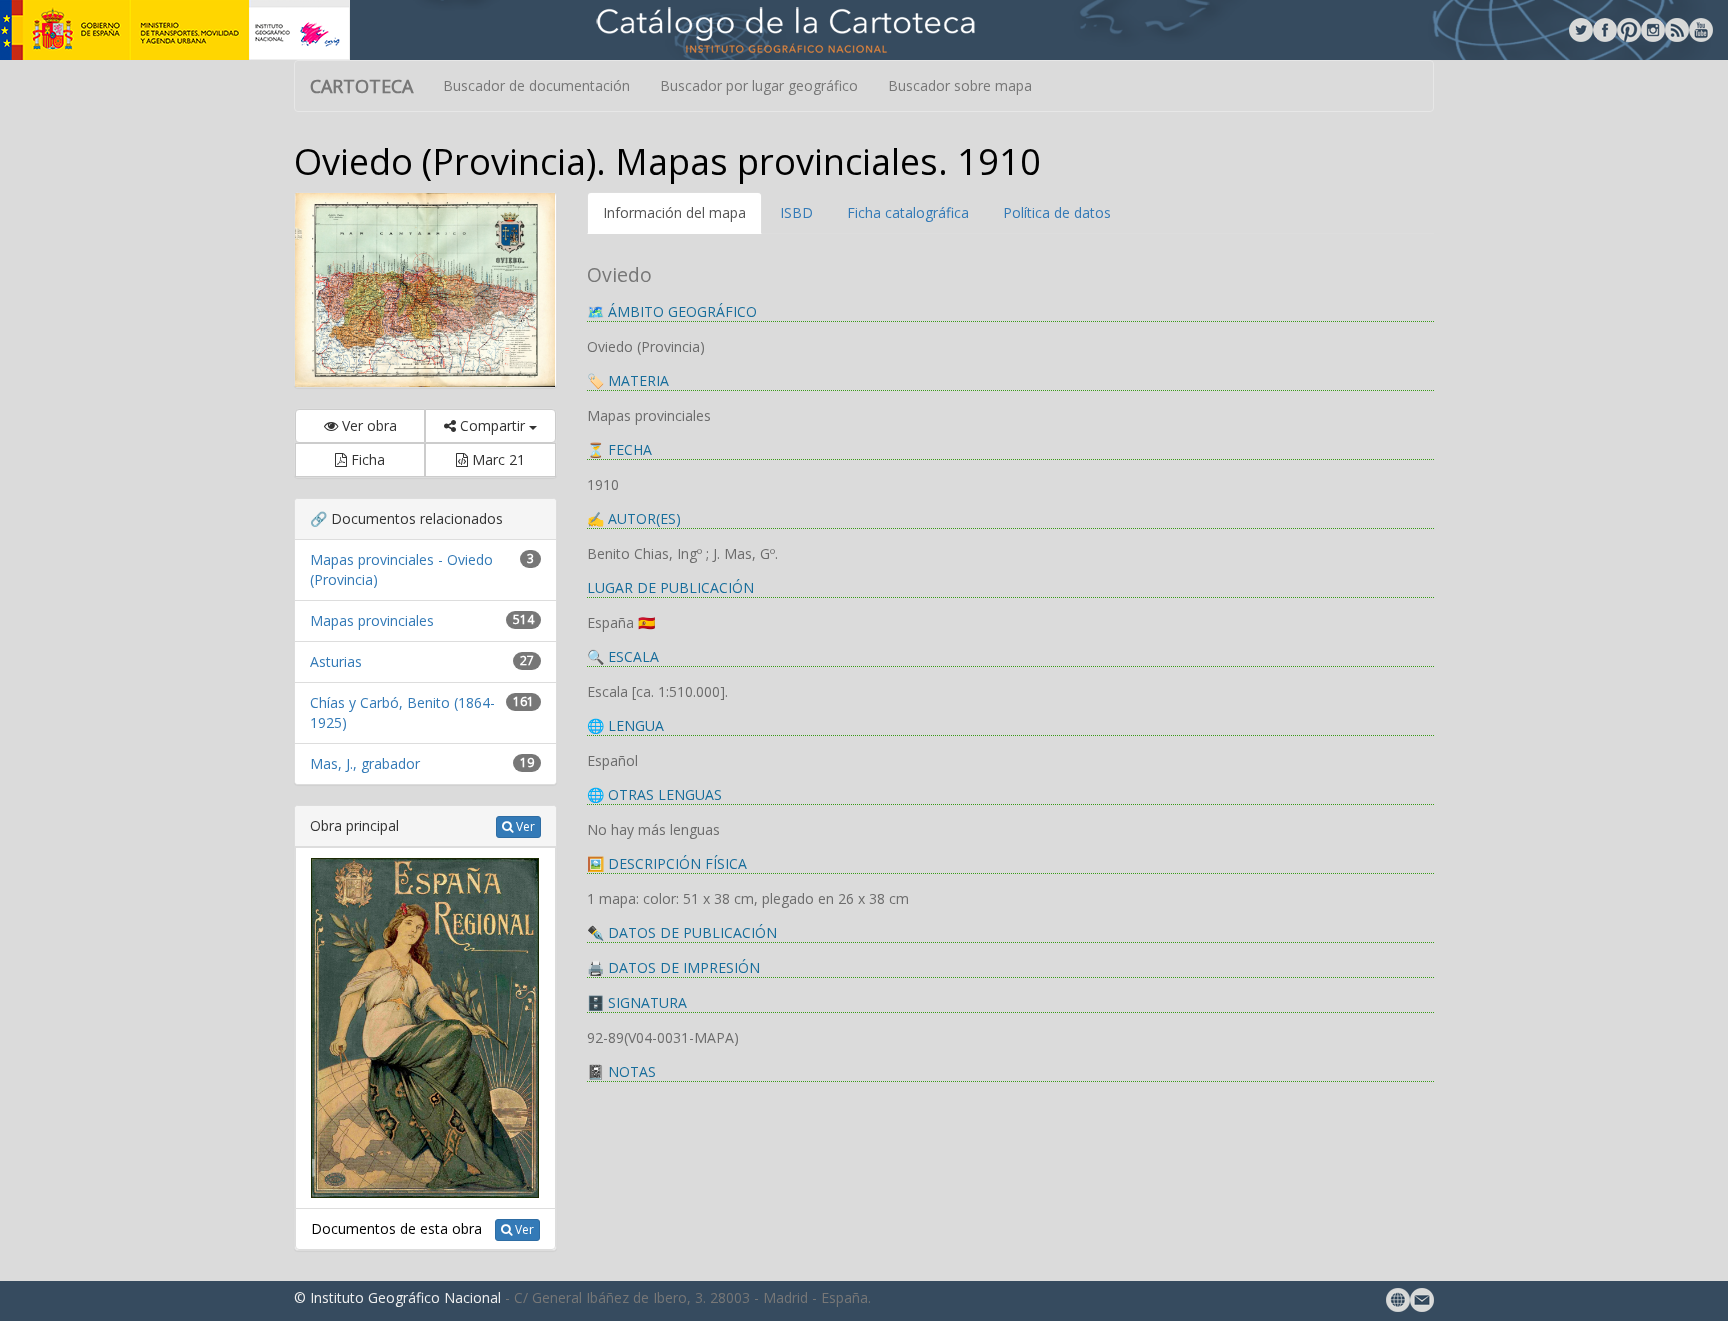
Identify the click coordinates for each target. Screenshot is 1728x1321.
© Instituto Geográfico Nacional (397, 1297)
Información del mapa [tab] (674, 212)
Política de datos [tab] (1057, 212)
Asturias (336, 661)
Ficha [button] (366, 459)
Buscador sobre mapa (960, 85)
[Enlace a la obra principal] (425, 1026)
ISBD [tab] (796, 212)
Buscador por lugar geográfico (759, 85)
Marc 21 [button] (496, 459)
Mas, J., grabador (365, 763)
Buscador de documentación (536, 85)
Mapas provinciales (372, 620)
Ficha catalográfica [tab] (908, 212)
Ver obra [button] (367, 425)
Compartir (492, 425)
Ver (524, 826)
